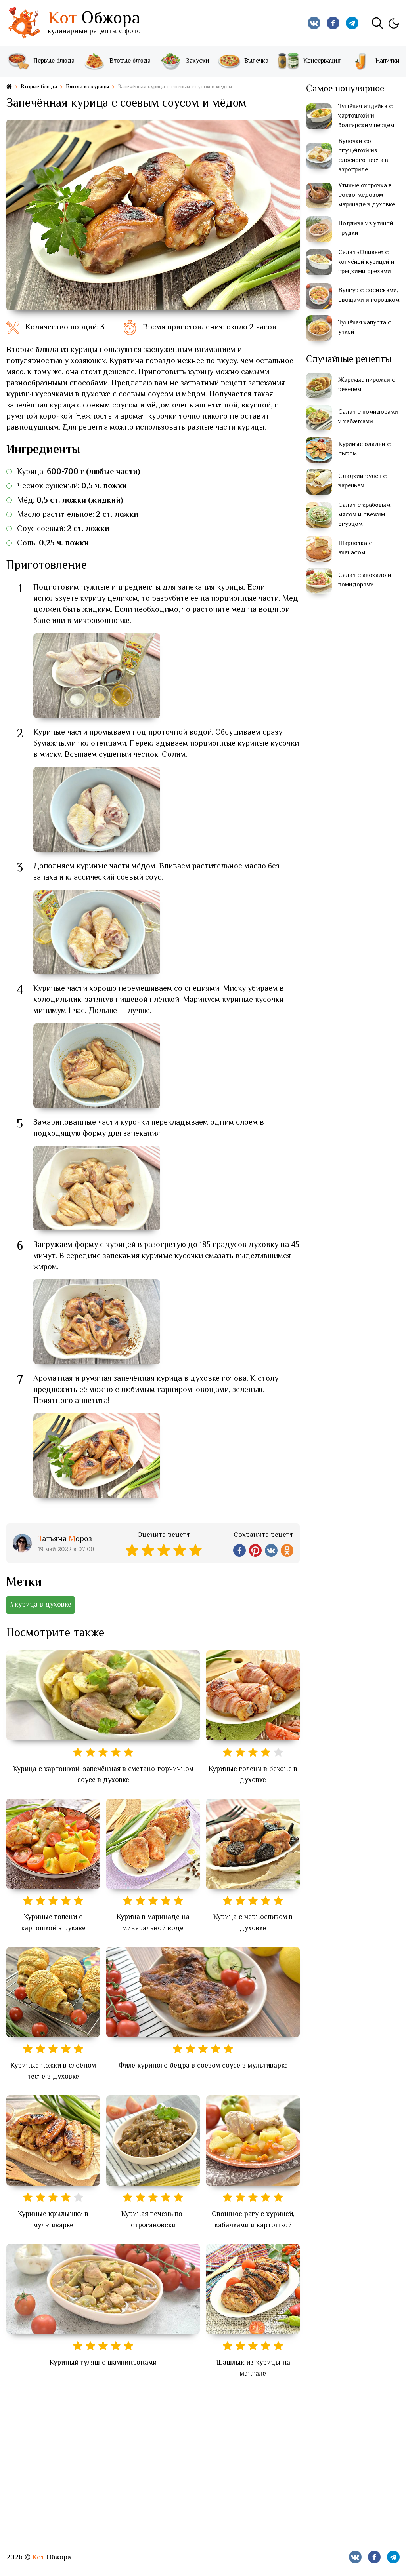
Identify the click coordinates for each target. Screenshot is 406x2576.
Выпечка (256, 61)
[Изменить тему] (393, 23)
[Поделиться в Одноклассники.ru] (287, 1550)
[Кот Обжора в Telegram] (352, 23)
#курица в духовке (40, 1605)
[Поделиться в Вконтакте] (271, 1550)
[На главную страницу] (9, 87)
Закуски (197, 61)
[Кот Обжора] (24, 23)
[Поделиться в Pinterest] (255, 1550)
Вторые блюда (130, 61)
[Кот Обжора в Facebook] (333, 23)
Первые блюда (54, 61)
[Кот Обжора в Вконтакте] (314, 23)
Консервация (322, 61)
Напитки (388, 61)
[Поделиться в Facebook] (239, 1550)
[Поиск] (377, 23)
